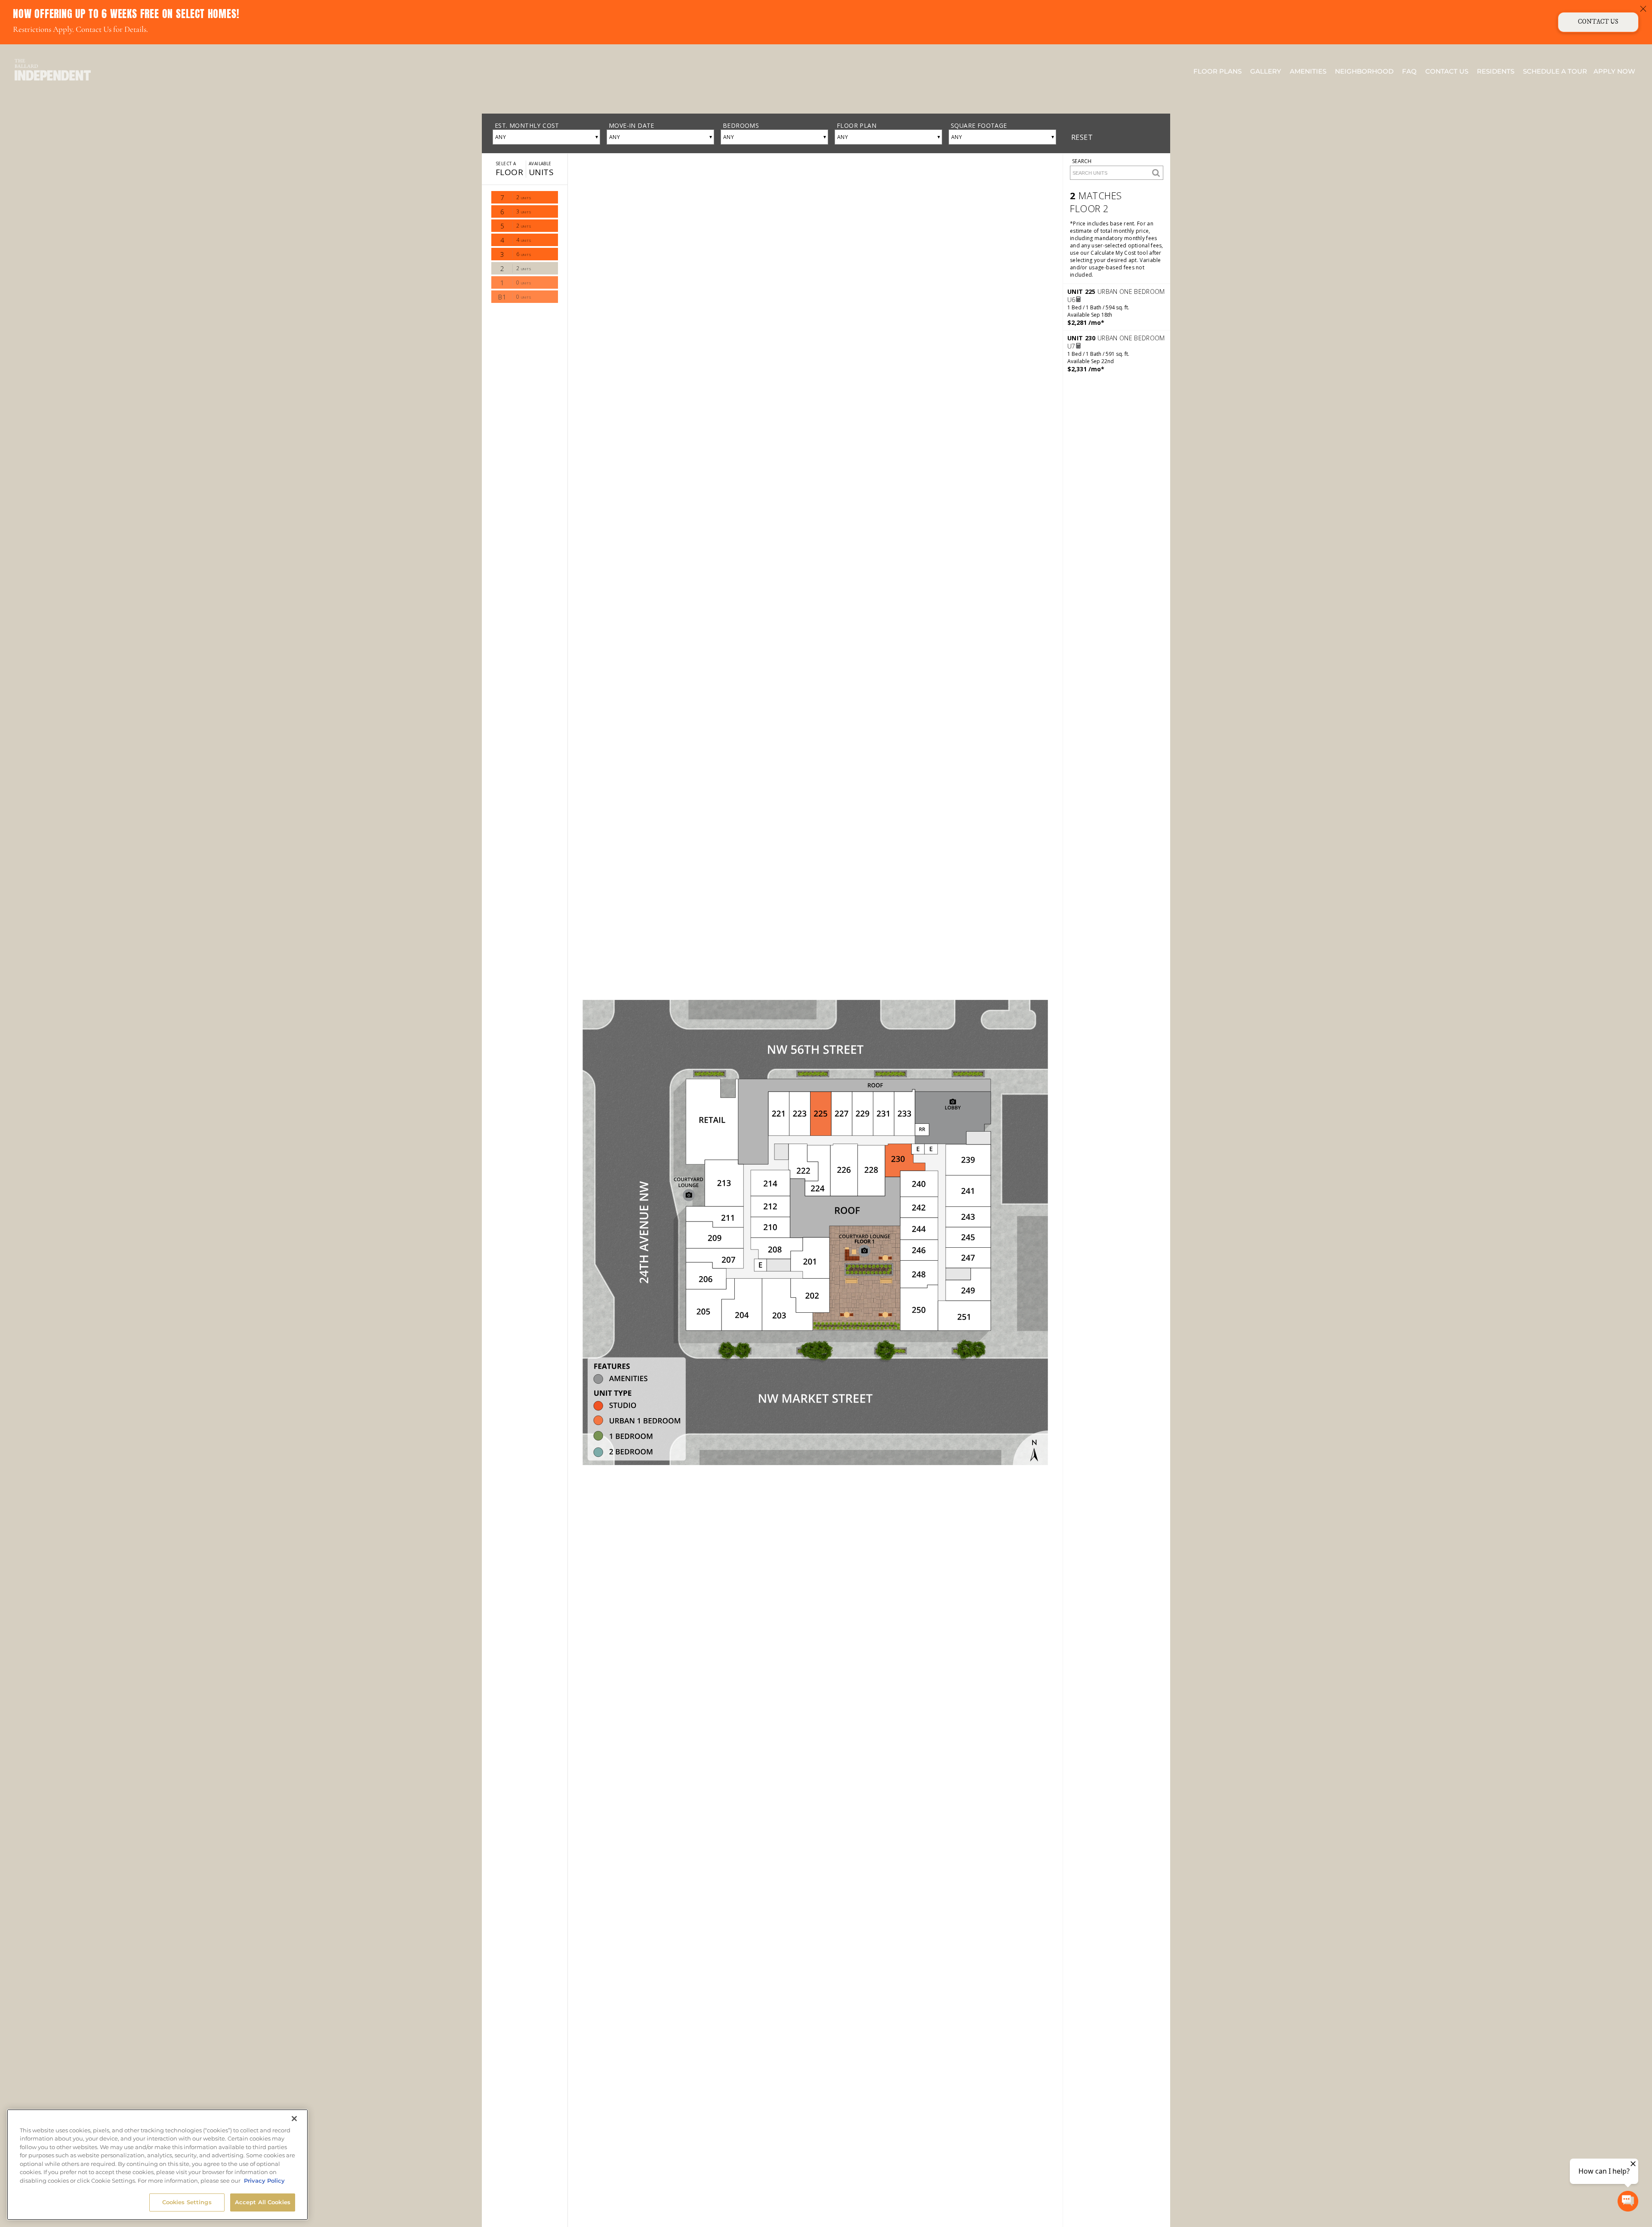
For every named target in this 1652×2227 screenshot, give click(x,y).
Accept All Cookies (263, 2202)
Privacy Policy (264, 2181)
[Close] (294, 2119)
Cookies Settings (187, 2202)
